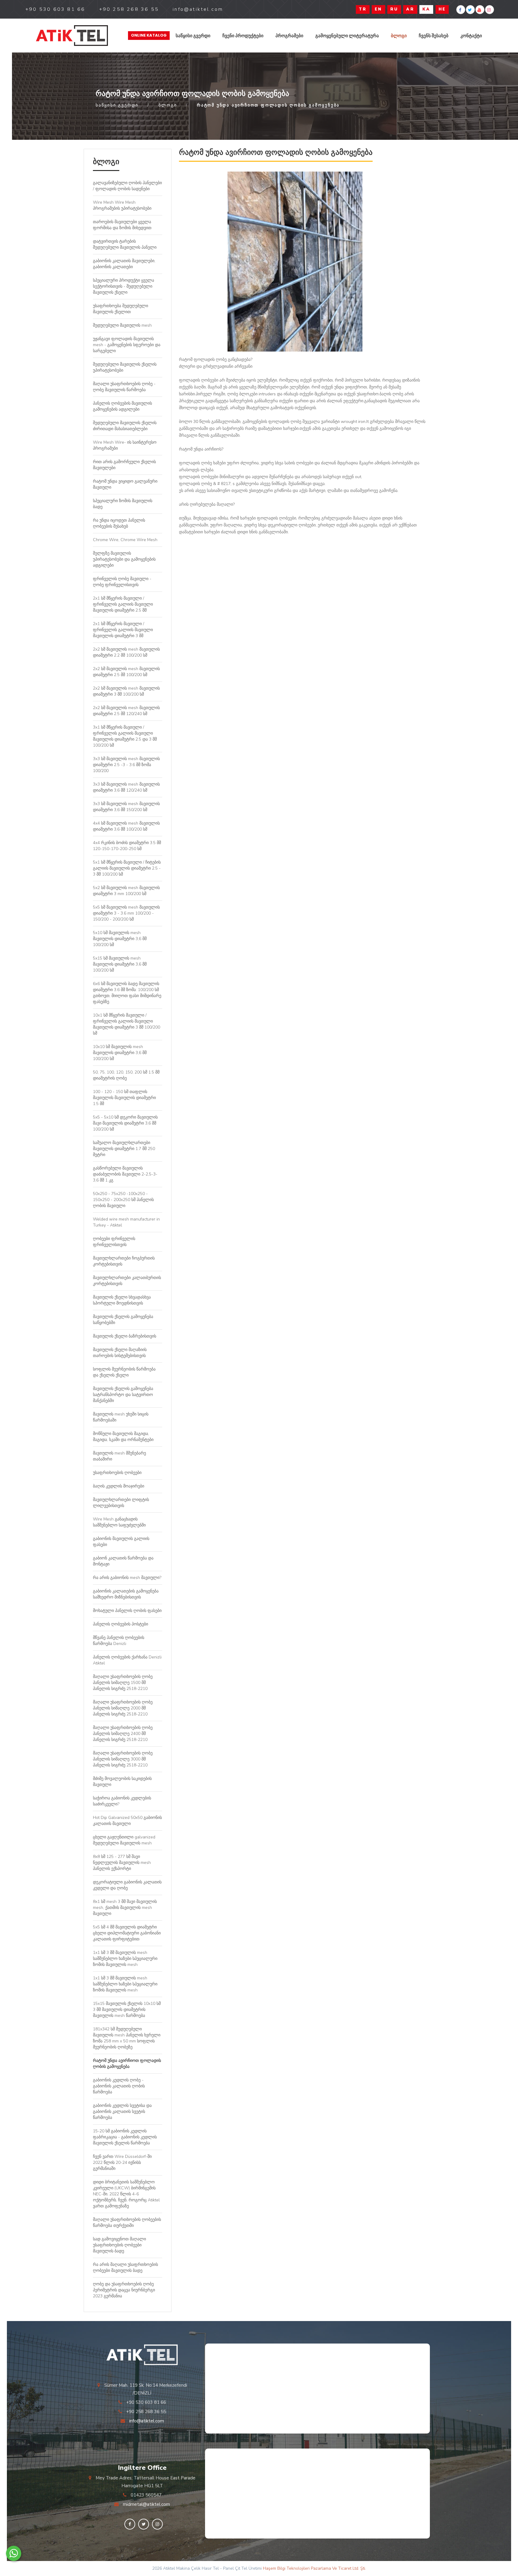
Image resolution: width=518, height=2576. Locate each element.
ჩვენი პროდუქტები (243, 36)
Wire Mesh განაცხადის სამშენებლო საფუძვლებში (119, 1522)
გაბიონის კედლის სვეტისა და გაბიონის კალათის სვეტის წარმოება (122, 2112)
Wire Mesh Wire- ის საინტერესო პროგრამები (125, 445)
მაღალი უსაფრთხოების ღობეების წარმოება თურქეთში (127, 2223)
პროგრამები (289, 36)
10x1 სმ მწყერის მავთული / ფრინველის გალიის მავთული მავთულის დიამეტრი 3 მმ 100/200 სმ (127, 1024)
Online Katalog (149, 35)
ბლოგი (399, 36)
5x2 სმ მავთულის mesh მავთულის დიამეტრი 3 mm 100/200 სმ (126, 891)
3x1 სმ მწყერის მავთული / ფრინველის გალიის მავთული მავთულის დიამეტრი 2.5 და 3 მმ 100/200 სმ (125, 736)
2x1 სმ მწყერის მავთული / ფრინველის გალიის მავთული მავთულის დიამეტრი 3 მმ (123, 630)
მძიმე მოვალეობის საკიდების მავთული (122, 1782)
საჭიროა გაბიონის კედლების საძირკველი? (122, 1801)
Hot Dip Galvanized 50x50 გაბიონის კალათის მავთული (127, 1821)
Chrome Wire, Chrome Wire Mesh (125, 540)
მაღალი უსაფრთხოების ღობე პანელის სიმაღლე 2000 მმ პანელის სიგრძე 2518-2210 (123, 1708)
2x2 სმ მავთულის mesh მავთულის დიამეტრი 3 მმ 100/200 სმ (126, 691)
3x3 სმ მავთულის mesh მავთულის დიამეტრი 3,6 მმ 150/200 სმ (126, 807)
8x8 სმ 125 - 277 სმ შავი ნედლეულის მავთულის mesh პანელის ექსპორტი (122, 1863)
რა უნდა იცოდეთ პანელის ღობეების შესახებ (119, 523)
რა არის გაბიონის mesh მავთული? (127, 1578)
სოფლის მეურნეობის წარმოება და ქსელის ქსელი (124, 1372)
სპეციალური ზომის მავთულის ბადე (123, 504)
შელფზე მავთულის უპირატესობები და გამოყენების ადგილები (124, 559)
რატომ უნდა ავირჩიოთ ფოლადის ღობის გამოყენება (127, 2064)
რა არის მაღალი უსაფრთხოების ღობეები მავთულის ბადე (125, 2267)
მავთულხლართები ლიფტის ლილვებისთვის (121, 1503)
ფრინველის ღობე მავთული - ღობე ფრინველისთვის (122, 582)
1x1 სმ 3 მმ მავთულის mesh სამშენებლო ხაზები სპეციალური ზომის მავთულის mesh (125, 1959)
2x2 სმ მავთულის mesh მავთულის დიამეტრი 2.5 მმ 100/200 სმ (126, 672)
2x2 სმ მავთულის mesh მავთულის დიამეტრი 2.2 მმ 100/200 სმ (126, 652)
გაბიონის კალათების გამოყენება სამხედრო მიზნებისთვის (126, 1594)
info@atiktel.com (147, 2421)
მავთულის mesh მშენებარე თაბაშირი (119, 1456)
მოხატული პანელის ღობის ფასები (127, 1611)
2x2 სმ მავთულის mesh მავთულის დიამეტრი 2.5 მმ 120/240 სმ (126, 711)
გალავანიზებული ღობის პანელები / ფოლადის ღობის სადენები (127, 186)
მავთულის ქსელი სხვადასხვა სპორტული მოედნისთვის (122, 1300)
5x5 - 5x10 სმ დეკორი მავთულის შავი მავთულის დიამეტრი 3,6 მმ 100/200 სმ (125, 1123)
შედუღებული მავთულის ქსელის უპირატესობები (125, 367)
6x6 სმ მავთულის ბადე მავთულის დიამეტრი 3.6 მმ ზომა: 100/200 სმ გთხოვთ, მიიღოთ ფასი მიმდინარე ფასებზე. (127, 993)
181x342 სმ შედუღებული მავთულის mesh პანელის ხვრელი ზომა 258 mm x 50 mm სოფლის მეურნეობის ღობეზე (127, 2038)
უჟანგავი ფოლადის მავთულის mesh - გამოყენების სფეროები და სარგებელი (127, 345)
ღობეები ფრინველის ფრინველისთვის (114, 1242)
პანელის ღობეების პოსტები (121, 1624)
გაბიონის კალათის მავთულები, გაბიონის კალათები (124, 264)
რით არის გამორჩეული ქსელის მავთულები (124, 465)
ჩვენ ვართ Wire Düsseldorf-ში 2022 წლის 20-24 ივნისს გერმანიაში (122, 2163)
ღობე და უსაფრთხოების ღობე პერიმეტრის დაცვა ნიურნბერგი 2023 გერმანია (124, 2290)
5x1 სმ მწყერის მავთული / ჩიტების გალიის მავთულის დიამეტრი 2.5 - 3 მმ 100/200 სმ (127, 868)
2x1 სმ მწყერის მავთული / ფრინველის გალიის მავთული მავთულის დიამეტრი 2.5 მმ (123, 604)
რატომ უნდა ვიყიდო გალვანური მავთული (125, 484)
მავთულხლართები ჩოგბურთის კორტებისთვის (124, 1261)
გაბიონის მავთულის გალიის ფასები (121, 1542)
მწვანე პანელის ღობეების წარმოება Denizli (119, 1641)
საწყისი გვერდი (193, 36)
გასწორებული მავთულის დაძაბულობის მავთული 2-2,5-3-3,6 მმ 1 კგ (125, 1174)
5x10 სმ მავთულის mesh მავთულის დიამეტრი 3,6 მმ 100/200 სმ (120, 939)
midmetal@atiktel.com (146, 2504)
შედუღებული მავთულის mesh (122, 325)
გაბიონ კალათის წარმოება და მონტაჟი (123, 1561)
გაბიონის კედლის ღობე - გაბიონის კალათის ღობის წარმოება (119, 2086)
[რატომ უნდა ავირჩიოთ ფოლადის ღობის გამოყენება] (72, 36)
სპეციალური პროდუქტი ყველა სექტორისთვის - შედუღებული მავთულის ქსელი (124, 286)
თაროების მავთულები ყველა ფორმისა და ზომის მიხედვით (122, 225)
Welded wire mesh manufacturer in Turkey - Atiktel (126, 1222)
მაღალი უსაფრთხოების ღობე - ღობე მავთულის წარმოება (124, 387)
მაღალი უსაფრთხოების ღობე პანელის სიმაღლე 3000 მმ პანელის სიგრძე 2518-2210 (123, 1759)
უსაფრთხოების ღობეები (117, 1473)
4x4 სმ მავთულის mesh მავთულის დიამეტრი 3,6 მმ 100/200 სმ (126, 826)
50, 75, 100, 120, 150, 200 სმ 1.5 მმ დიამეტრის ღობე (126, 1075)
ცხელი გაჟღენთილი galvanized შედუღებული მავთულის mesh (124, 1840)
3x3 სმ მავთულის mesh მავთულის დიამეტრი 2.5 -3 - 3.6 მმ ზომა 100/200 (126, 765)
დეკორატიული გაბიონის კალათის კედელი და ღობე (127, 1885)
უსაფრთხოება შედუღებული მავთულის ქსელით (121, 309)
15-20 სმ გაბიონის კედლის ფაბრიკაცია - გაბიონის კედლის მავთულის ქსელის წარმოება (125, 2137)
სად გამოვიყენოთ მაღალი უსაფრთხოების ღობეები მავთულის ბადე (119, 2245)
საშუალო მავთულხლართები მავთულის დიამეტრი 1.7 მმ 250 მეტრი (124, 1149)
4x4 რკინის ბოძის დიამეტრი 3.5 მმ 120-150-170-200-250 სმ (127, 846)
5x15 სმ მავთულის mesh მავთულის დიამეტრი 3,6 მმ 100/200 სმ (120, 964)
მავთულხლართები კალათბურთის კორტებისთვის (127, 1281)
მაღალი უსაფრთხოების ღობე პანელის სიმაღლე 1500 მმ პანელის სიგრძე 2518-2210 (123, 1683)
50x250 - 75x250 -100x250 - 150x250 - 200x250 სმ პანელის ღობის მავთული (123, 1200)
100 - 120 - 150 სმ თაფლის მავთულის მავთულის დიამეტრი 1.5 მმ (124, 1098)
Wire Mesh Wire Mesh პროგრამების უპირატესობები (122, 205)
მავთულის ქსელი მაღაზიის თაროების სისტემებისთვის (120, 1353)
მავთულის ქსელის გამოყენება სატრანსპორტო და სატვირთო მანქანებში (123, 1395)
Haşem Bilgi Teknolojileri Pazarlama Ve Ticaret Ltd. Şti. (314, 2568)
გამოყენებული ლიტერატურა (347, 36)
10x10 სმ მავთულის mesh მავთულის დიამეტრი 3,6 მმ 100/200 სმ (120, 1053)
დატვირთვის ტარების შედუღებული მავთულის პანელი (125, 244)
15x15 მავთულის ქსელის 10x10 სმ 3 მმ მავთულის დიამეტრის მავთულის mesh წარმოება (127, 2010)
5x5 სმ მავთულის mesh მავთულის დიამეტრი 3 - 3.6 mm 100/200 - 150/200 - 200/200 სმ (126, 913)
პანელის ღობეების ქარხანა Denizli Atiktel (127, 1660)
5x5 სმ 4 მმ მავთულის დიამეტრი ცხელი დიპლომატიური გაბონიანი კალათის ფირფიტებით (127, 1933)
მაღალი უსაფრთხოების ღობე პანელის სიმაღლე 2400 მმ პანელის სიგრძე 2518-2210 (123, 1734)
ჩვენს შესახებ (434, 36)
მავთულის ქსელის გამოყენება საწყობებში (123, 1320)
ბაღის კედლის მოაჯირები (119, 1486)
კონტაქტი (471, 36)
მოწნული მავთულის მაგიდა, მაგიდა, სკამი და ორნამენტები (123, 1437)
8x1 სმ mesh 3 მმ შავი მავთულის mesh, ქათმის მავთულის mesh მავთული (125, 1908)
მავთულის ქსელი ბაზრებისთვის (125, 1336)
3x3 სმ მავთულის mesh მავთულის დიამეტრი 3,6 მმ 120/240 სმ (126, 787)
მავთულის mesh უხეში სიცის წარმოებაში (121, 1417)
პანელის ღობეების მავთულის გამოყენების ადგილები (122, 406)
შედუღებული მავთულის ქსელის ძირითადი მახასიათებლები (125, 426)
